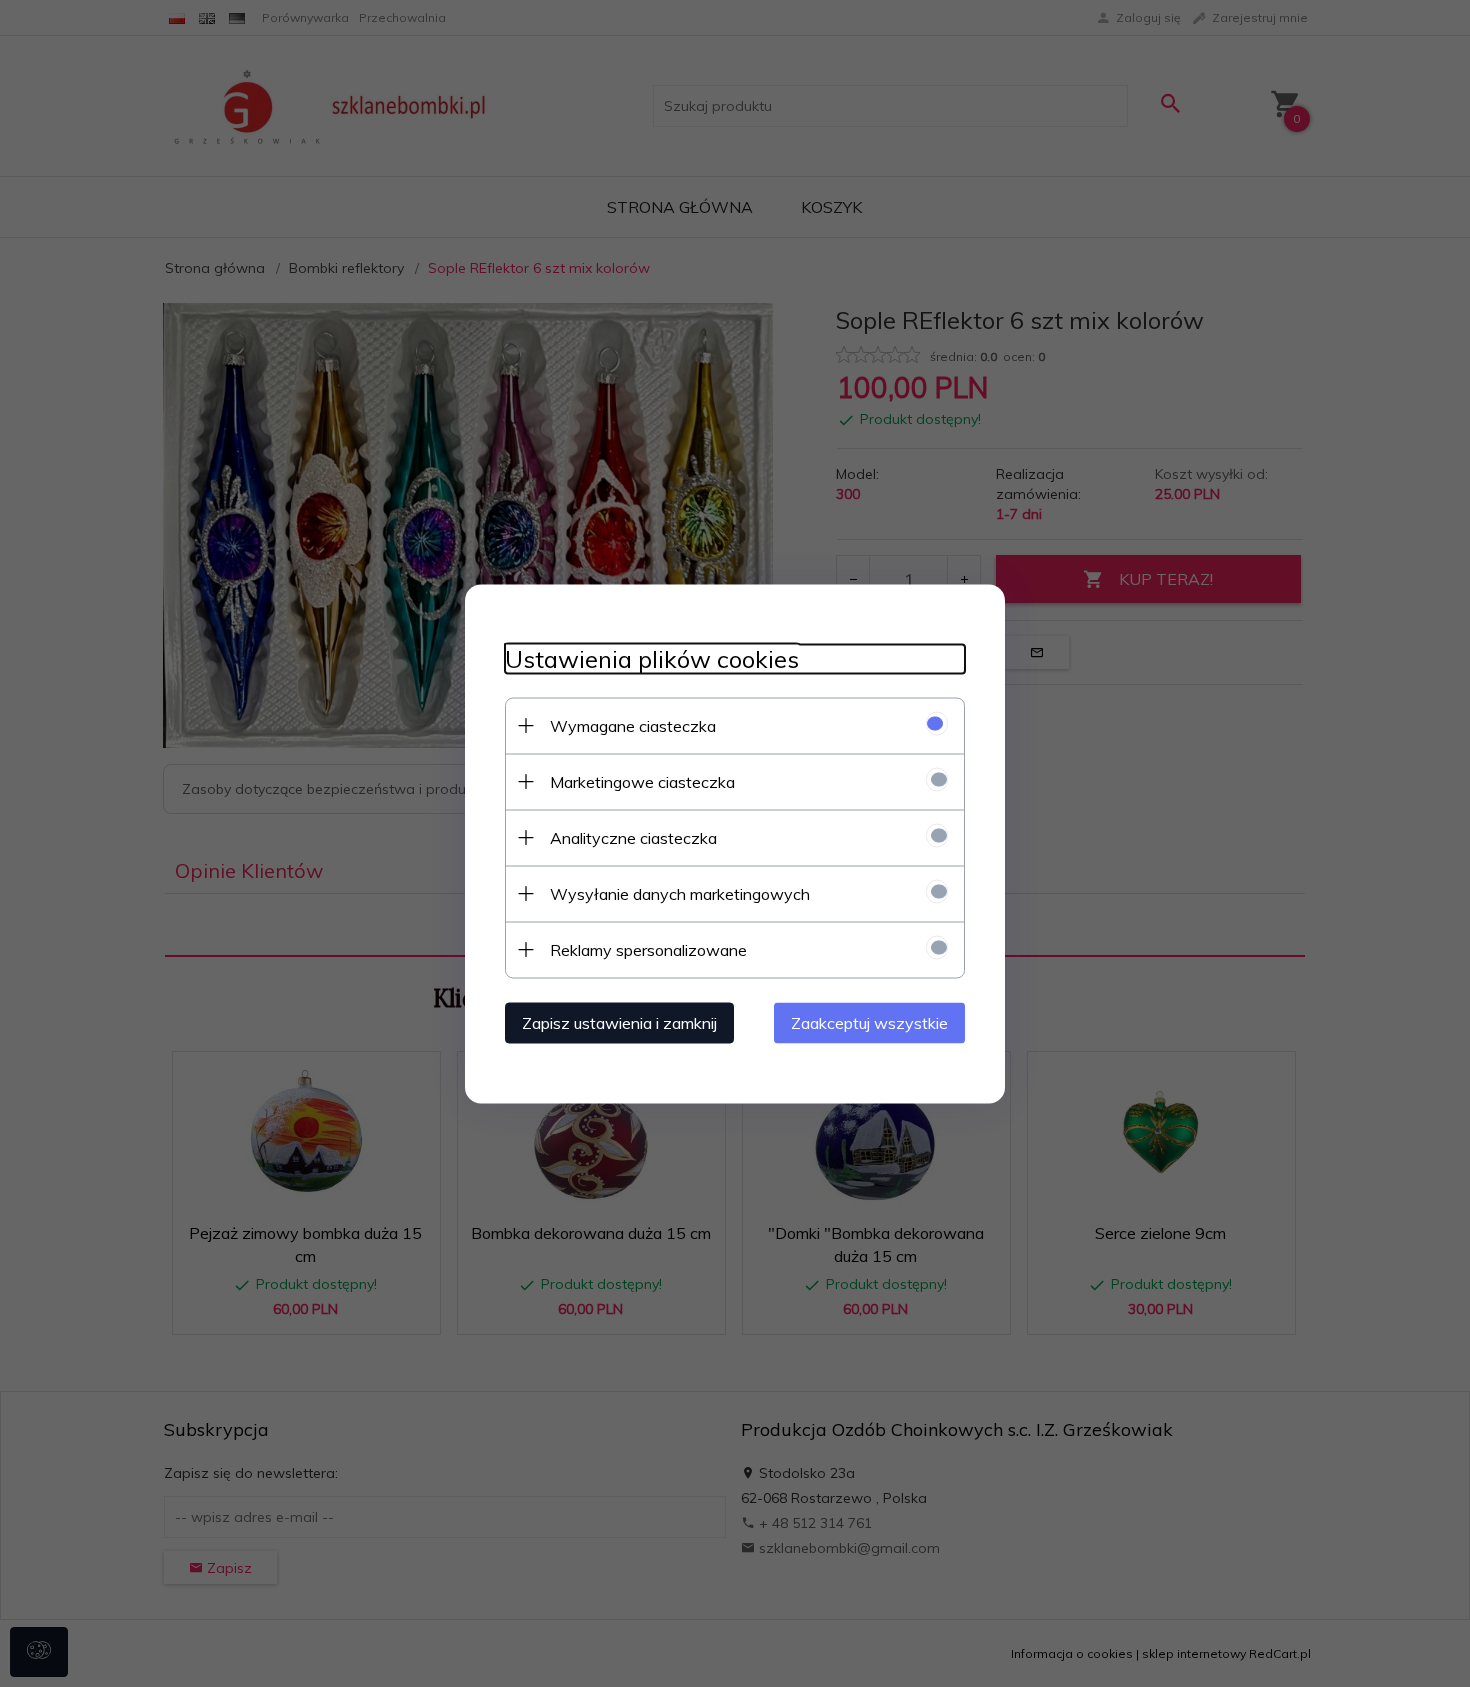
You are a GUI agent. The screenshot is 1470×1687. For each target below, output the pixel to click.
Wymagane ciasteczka (633, 725)
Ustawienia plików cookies (652, 658)
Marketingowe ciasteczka (642, 781)
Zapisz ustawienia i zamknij (619, 1022)
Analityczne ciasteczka (633, 837)
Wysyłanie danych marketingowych (680, 893)
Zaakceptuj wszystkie (869, 1022)
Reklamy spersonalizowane (648, 949)
